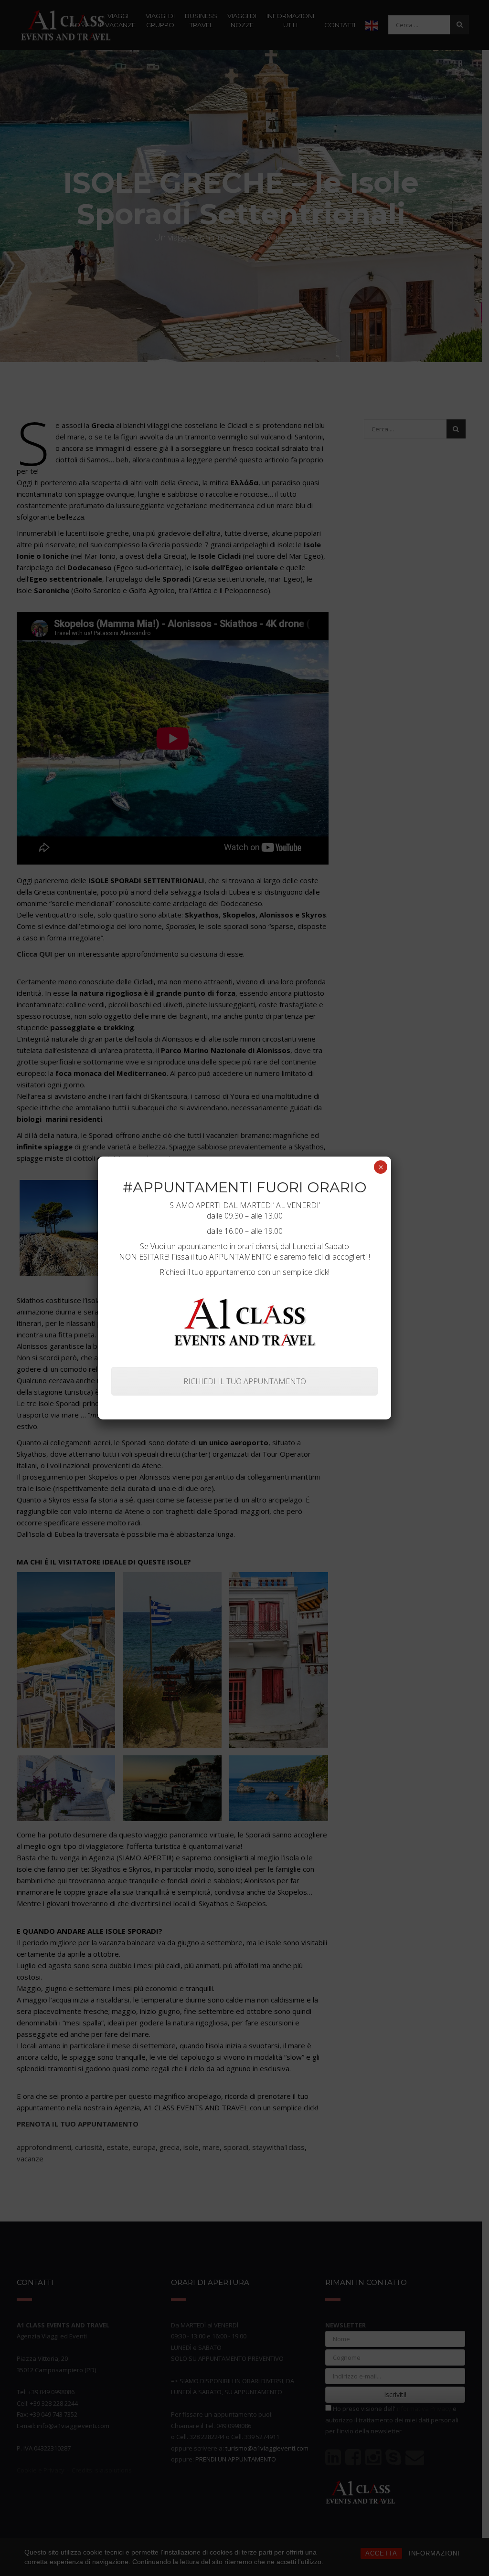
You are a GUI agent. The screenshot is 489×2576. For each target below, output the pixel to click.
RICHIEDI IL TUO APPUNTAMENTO (245, 1381)
